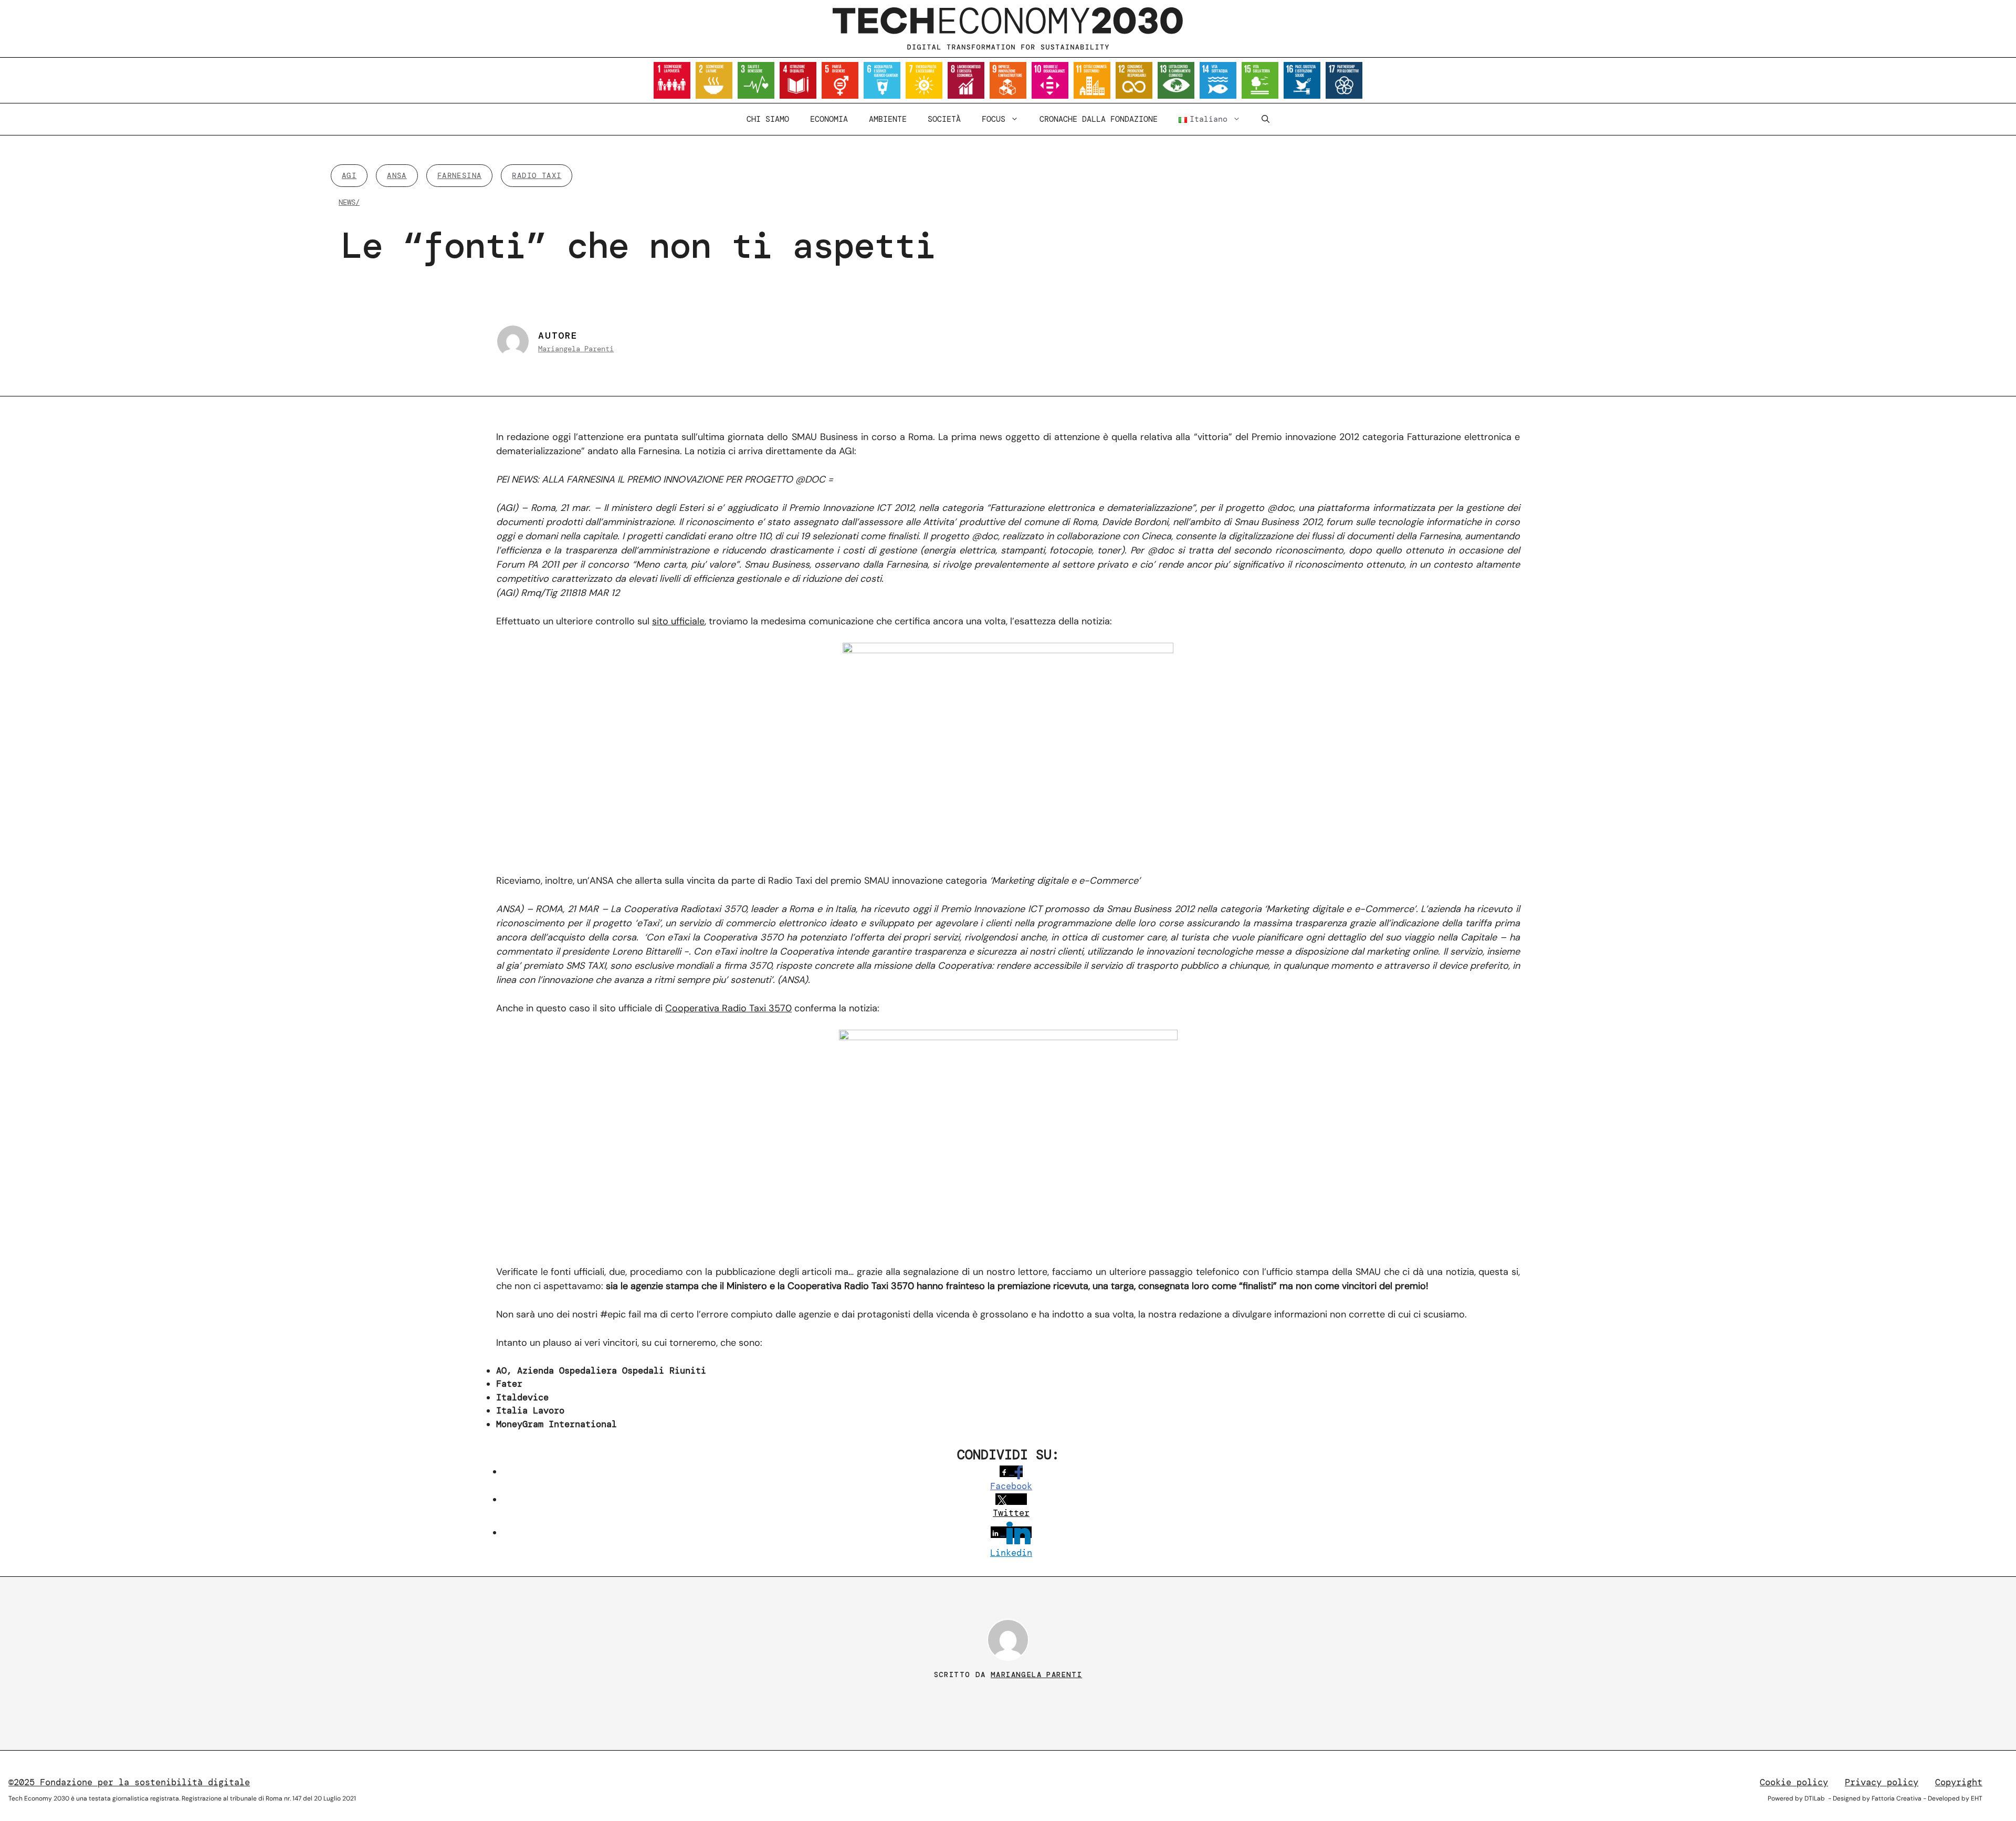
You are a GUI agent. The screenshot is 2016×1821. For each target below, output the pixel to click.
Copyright (1959, 1782)
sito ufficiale (678, 621)
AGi (349, 175)
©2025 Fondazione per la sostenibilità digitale (129, 1782)
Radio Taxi (537, 175)
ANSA (397, 175)
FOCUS (994, 119)
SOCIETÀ (944, 119)
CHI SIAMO (768, 119)
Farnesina (460, 175)
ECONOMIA (829, 119)
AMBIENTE (888, 119)
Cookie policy (1794, 1782)
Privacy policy (1882, 1782)
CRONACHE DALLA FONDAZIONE (1099, 119)
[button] (1266, 119)
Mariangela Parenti (576, 349)
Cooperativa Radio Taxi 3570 (728, 1008)
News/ (349, 202)
